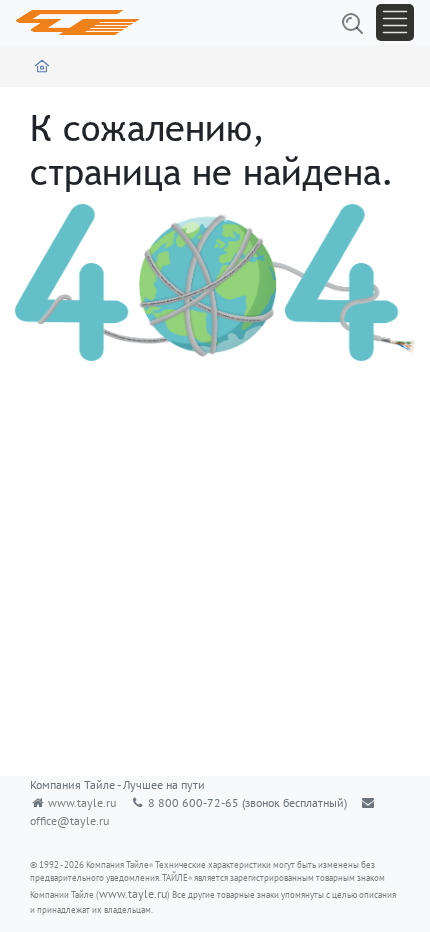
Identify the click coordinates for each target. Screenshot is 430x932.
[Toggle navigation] (395, 22)
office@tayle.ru (69, 820)
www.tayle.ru (82, 802)
